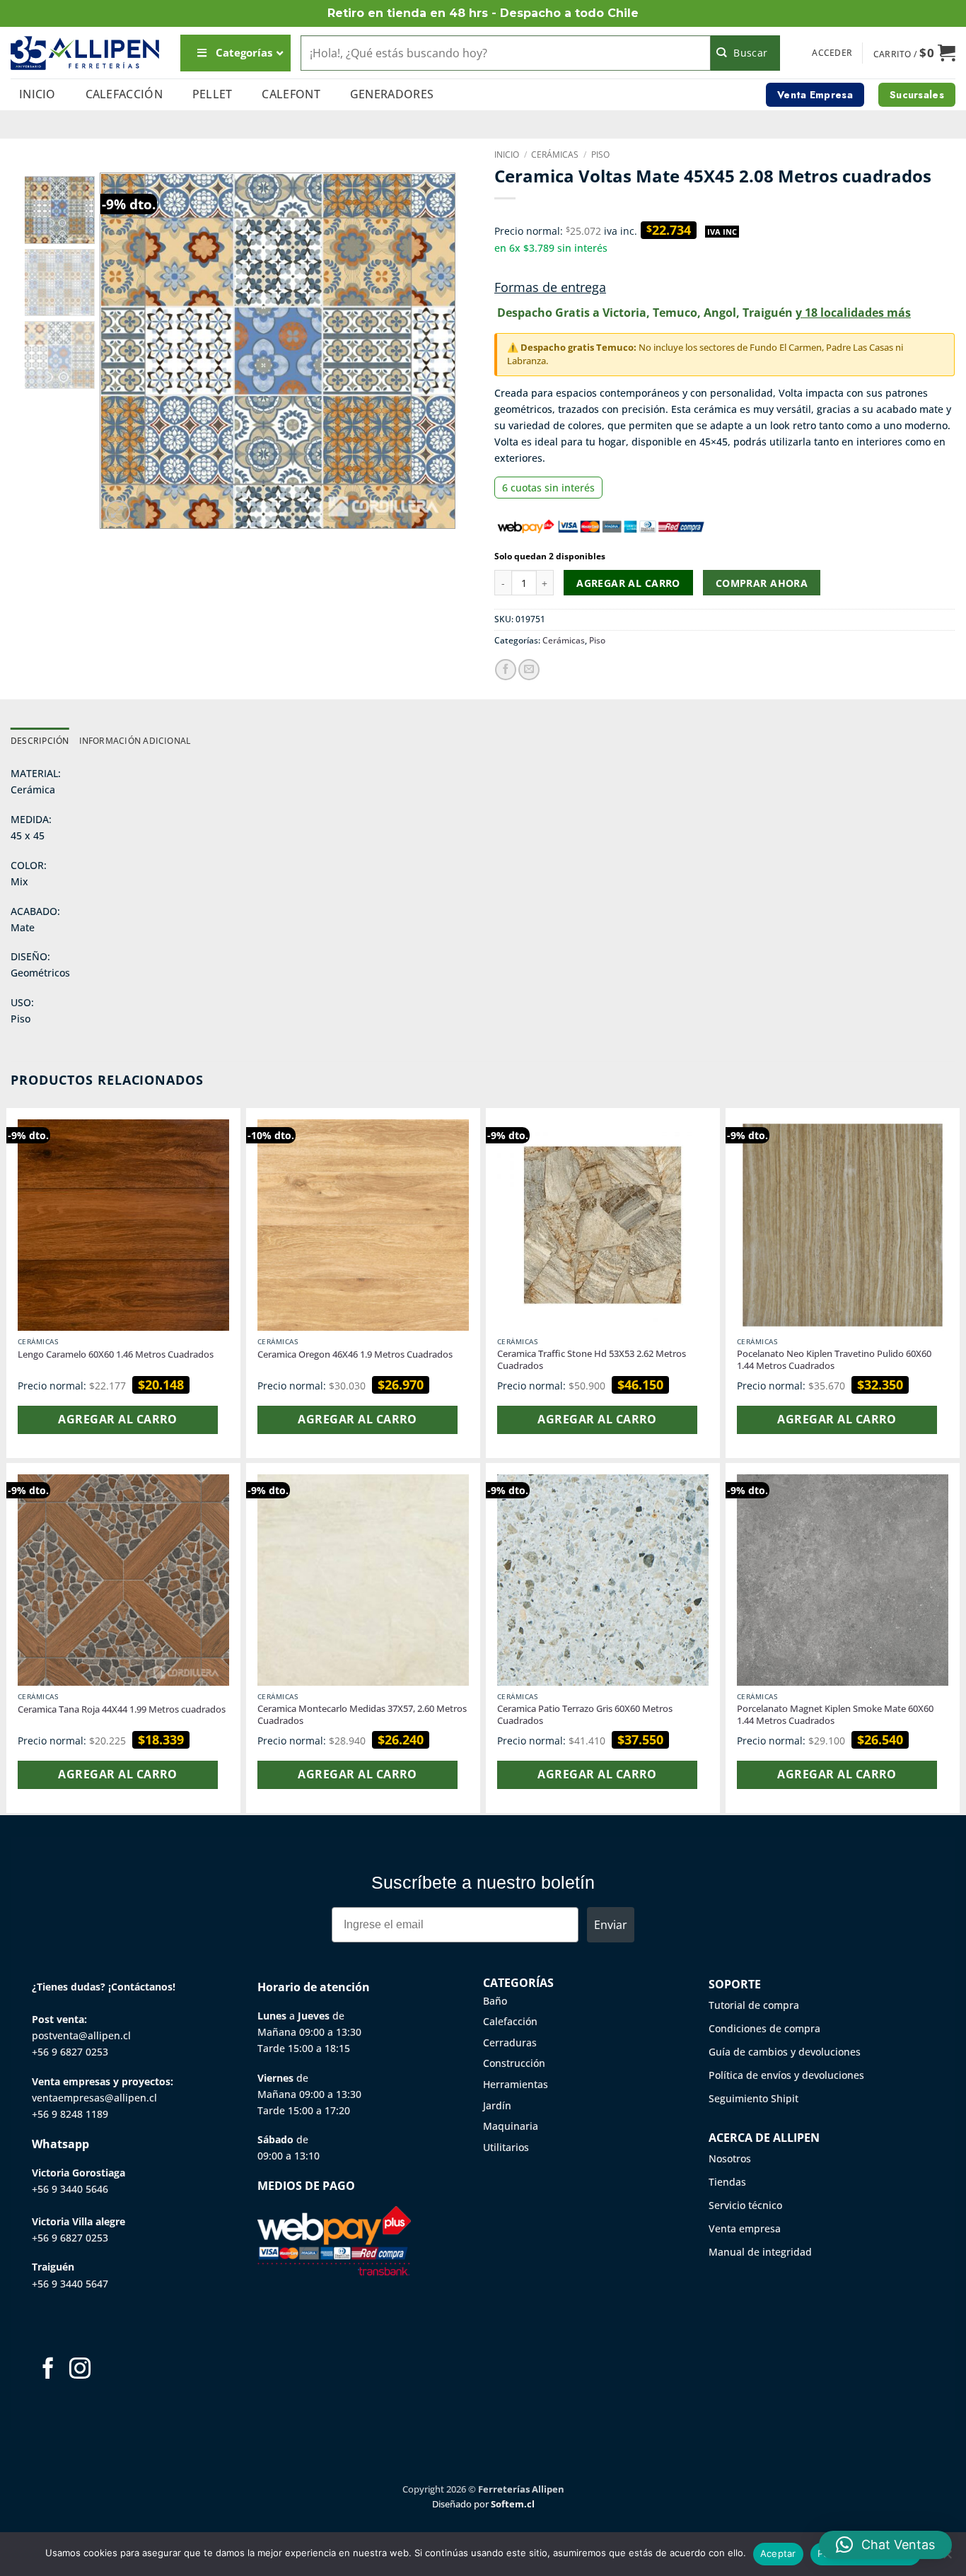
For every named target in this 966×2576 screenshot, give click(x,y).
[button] (832, 53)
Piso (600, 155)
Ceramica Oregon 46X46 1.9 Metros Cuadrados (355, 1354)
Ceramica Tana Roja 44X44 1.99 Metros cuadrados (122, 1709)
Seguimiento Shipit (753, 2098)
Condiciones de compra (764, 2028)
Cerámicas (555, 155)
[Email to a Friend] (529, 670)
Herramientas (516, 2084)
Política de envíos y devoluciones (786, 2075)
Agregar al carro (628, 583)
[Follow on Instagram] (80, 2370)
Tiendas (727, 2182)
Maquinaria (511, 2126)
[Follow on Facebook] (48, 2370)
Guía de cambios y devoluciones (785, 2052)
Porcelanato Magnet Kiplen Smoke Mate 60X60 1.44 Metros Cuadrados (835, 1715)
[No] (947, 2558)
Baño (495, 2001)
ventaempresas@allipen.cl (94, 2098)
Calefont (291, 94)
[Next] (430, 351)
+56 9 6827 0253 (70, 2052)
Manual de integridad (760, 2252)
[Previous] (125, 351)
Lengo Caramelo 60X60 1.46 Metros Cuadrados (116, 1354)
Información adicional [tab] (135, 741)
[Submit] (746, 53)
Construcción (514, 2063)
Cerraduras (510, 2042)
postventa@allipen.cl (81, 2035)
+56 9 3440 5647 (70, 2284)
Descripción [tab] (40, 741)
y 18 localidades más (853, 313)
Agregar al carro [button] (117, 1419)
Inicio (37, 94)
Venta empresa (745, 2228)
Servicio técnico (745, 2205)
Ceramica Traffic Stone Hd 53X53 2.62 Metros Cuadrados (592, 1360)
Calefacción (124, 94)
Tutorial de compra (754, 2005)
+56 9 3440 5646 (70, 2189)
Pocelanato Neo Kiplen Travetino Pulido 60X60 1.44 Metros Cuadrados (834, 1360)
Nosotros (730, 2158)
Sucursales (917, 95)
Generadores (392, 94)
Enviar (611, 1925)
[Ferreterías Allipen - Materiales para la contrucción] (85, 53)
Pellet (213, 94)
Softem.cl (513, 2504)
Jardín (497, 2105)
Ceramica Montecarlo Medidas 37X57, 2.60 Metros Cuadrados (362, 1715)
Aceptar (778, 2553)
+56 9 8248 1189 (70, 2114)
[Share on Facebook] (506, 670)
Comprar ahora (762, 583)
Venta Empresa (815, 95)
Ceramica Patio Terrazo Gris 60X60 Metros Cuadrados (585, 1715)
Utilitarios (506, 2147)
